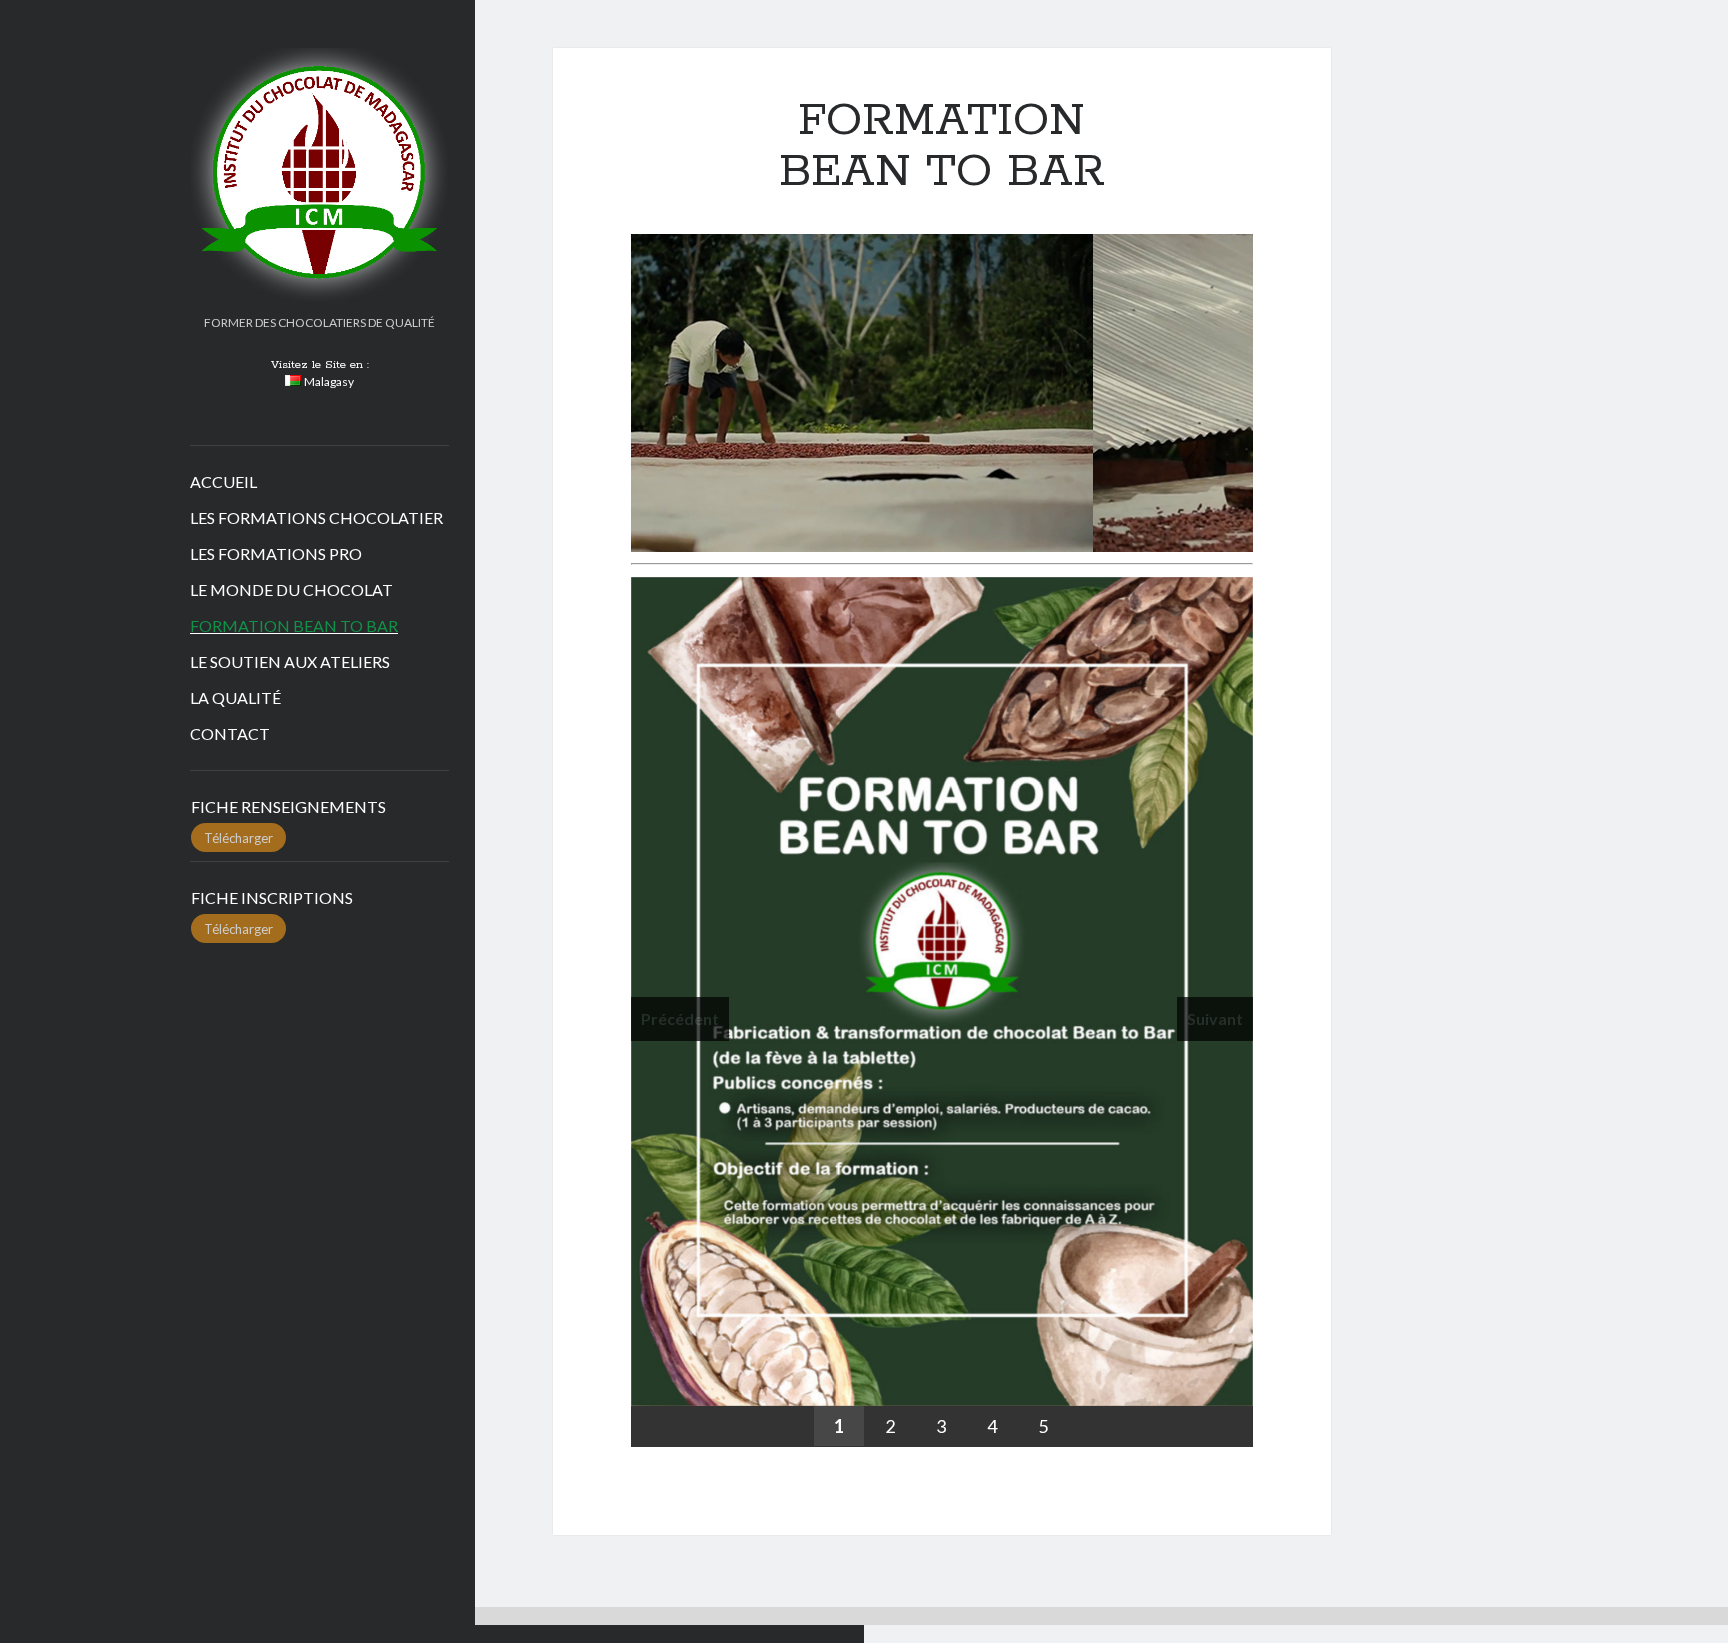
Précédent (596, 388)
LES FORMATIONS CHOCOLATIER (316, 517)
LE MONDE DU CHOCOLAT (291, 589)
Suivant (1288, 388)
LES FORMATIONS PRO (276, 553)
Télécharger (238, 837)
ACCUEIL (223, 481)
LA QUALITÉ (235, 697)
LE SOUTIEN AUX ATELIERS (290, 661)
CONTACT (230, 733)
